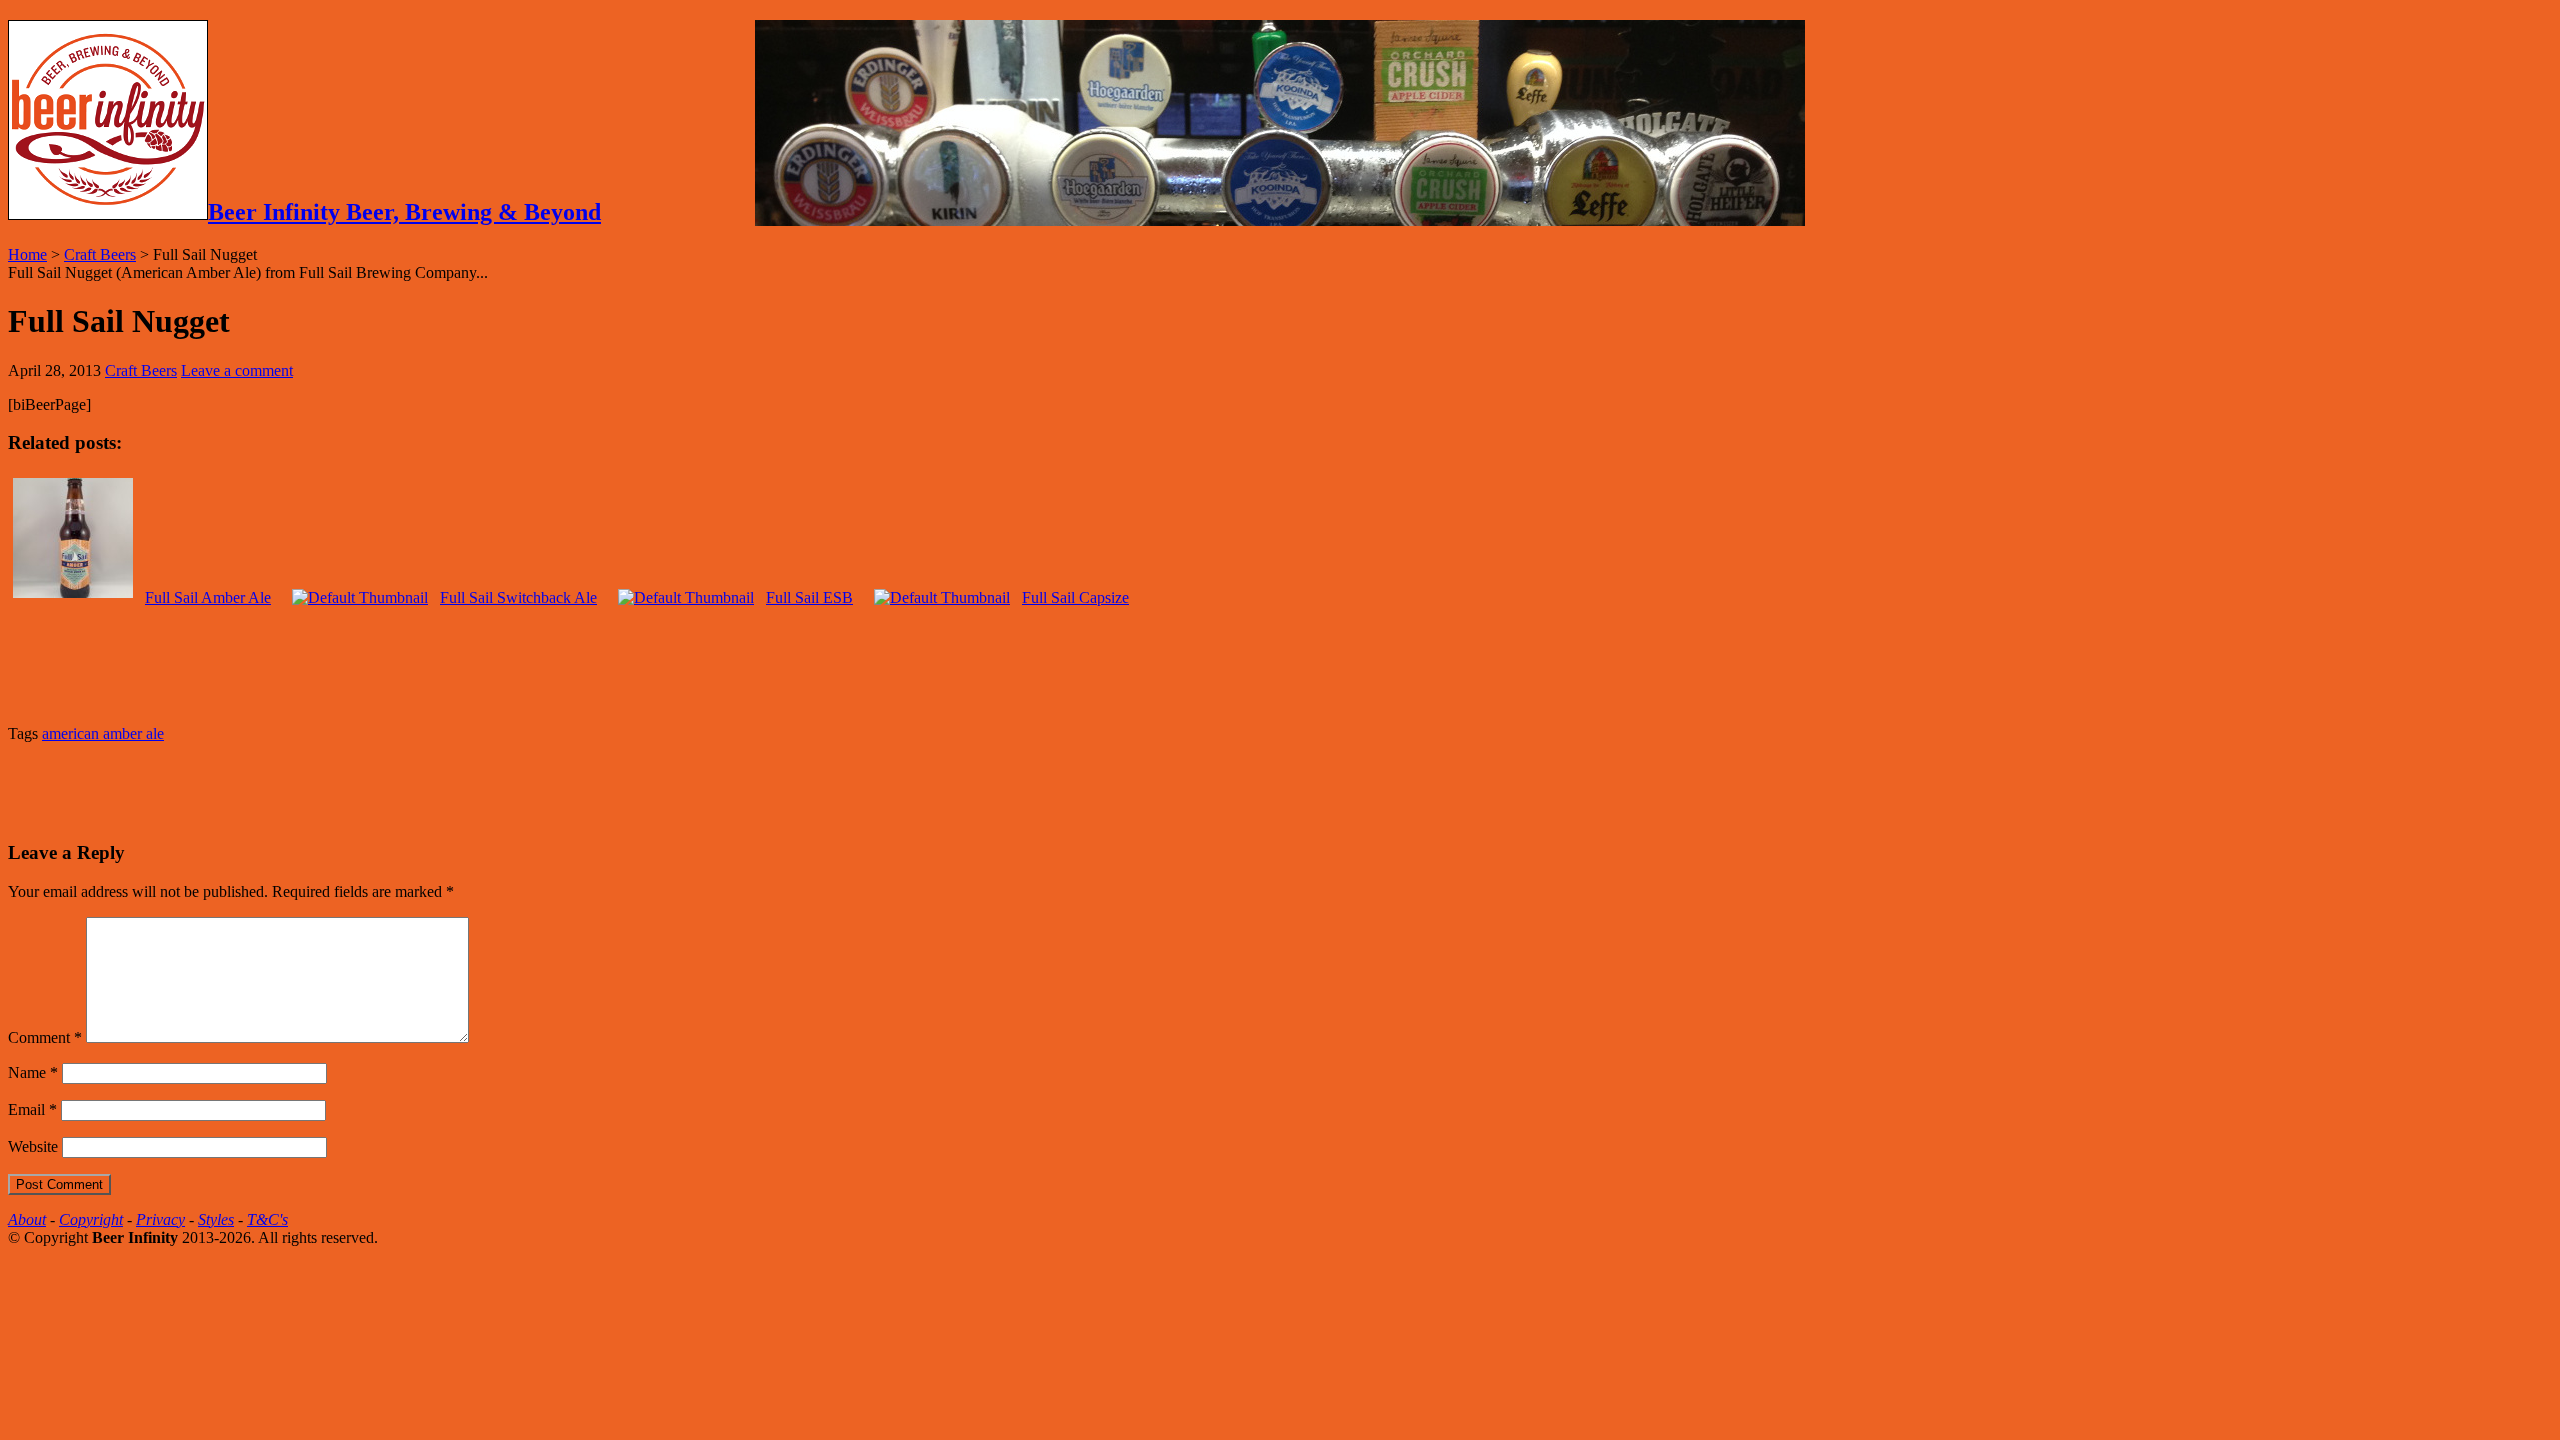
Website (33, 1146)
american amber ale (103, 733)
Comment (45, 1037)
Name (33, 1072)
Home (27, 254)
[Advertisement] (242, 789)
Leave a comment (237, 370)
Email (32, 1109)
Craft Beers (100, 254)
